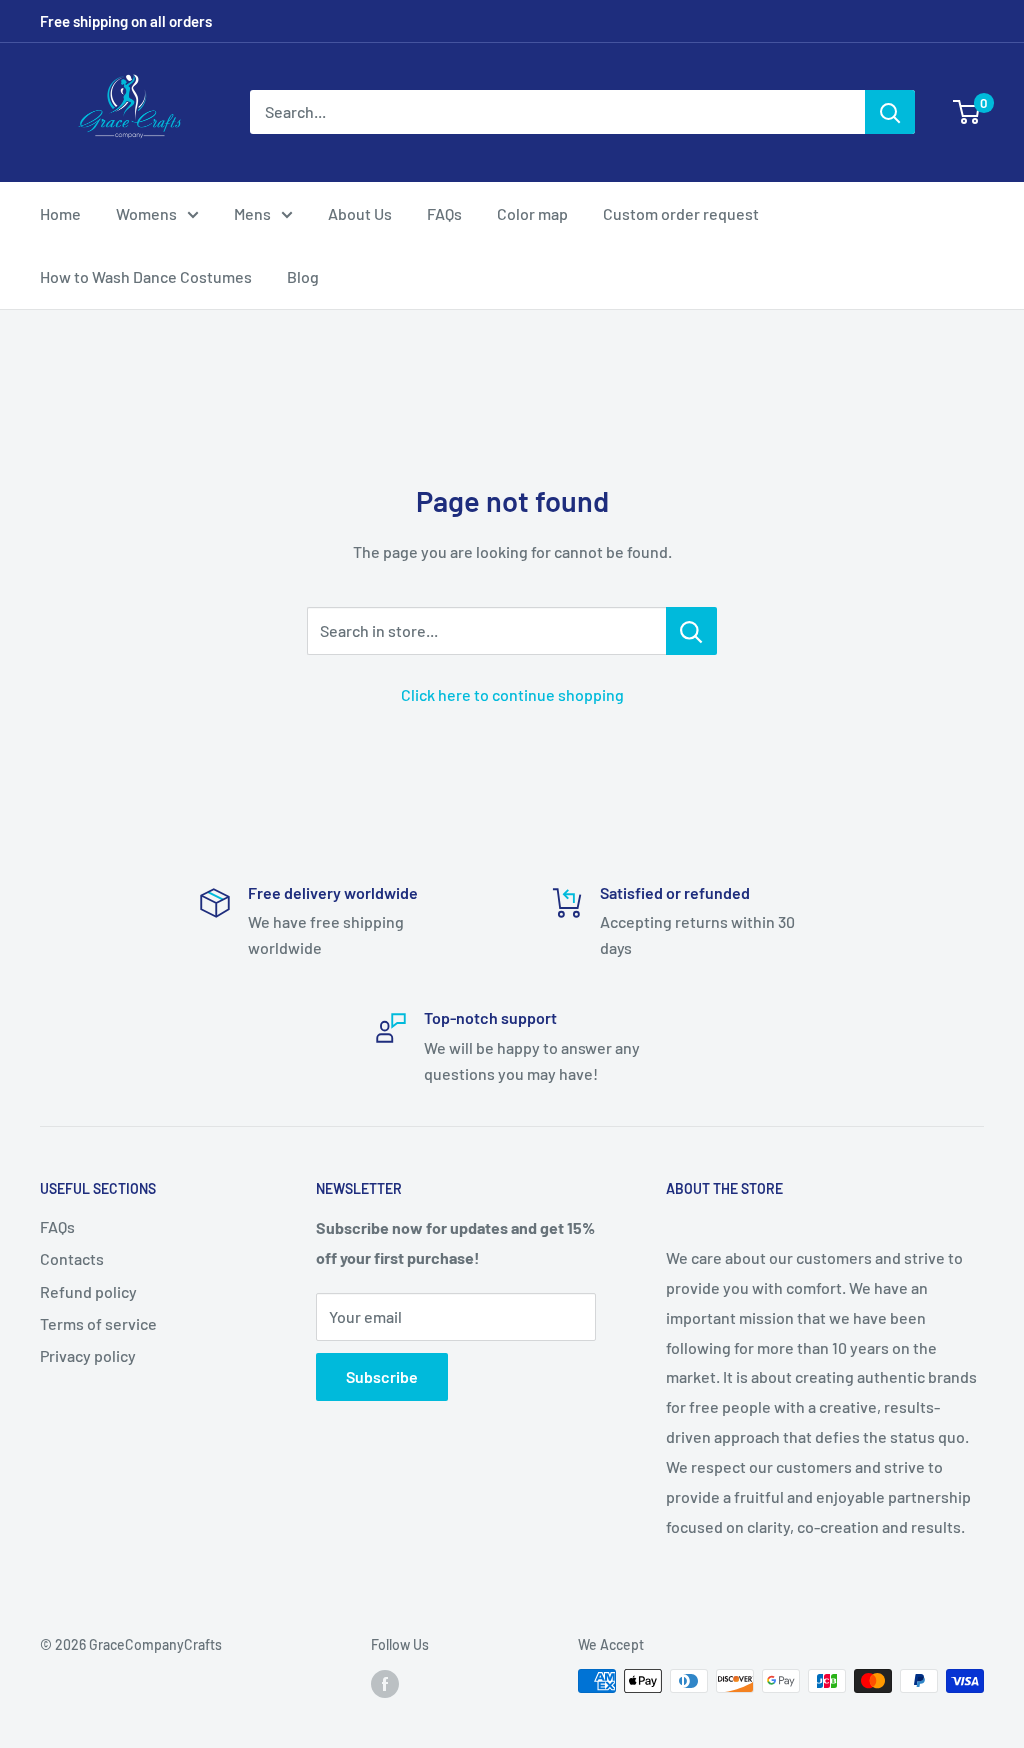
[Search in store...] (691, 631)
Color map (532, 213)
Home (60, 213)
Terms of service (98, 1323)
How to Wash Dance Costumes (146, 276)
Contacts (72, 1258)
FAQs (444, 213)
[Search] (890, 112)
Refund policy (88, 1291)
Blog (303, 276)
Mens (252, 213)
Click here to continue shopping (512, 694)
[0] (967, 112)
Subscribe (382, 1376)
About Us (360, 213)
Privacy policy (88, 1355)
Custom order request (681, 213)
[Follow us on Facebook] (385, 1683)
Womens (146, 213)
